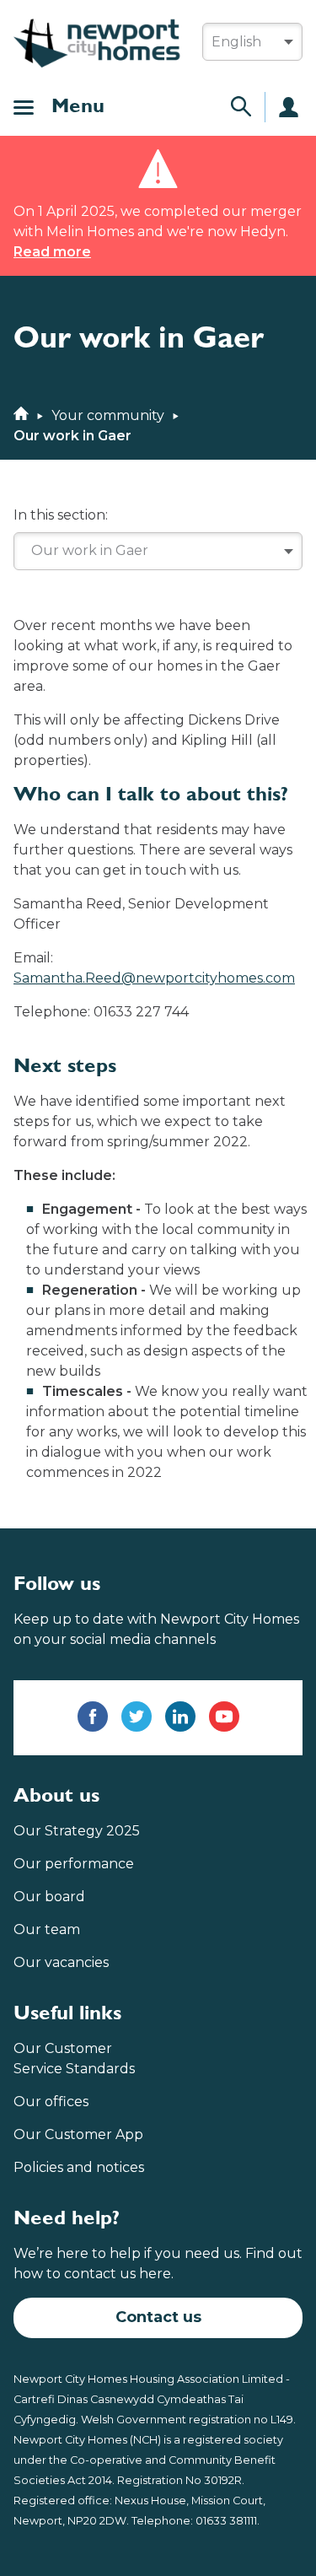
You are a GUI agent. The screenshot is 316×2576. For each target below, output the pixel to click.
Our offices (51, 2102)
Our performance (74, 1864)
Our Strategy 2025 (77, 1831)
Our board (49, 1897)
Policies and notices (79, 2167)
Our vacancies (61, 1962)
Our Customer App (78, 2134)
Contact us (158, 2317)
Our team (47, 1929)
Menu (78, 107)
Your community (108, 415)
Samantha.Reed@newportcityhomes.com (154, 978)
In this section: (61, 515)
